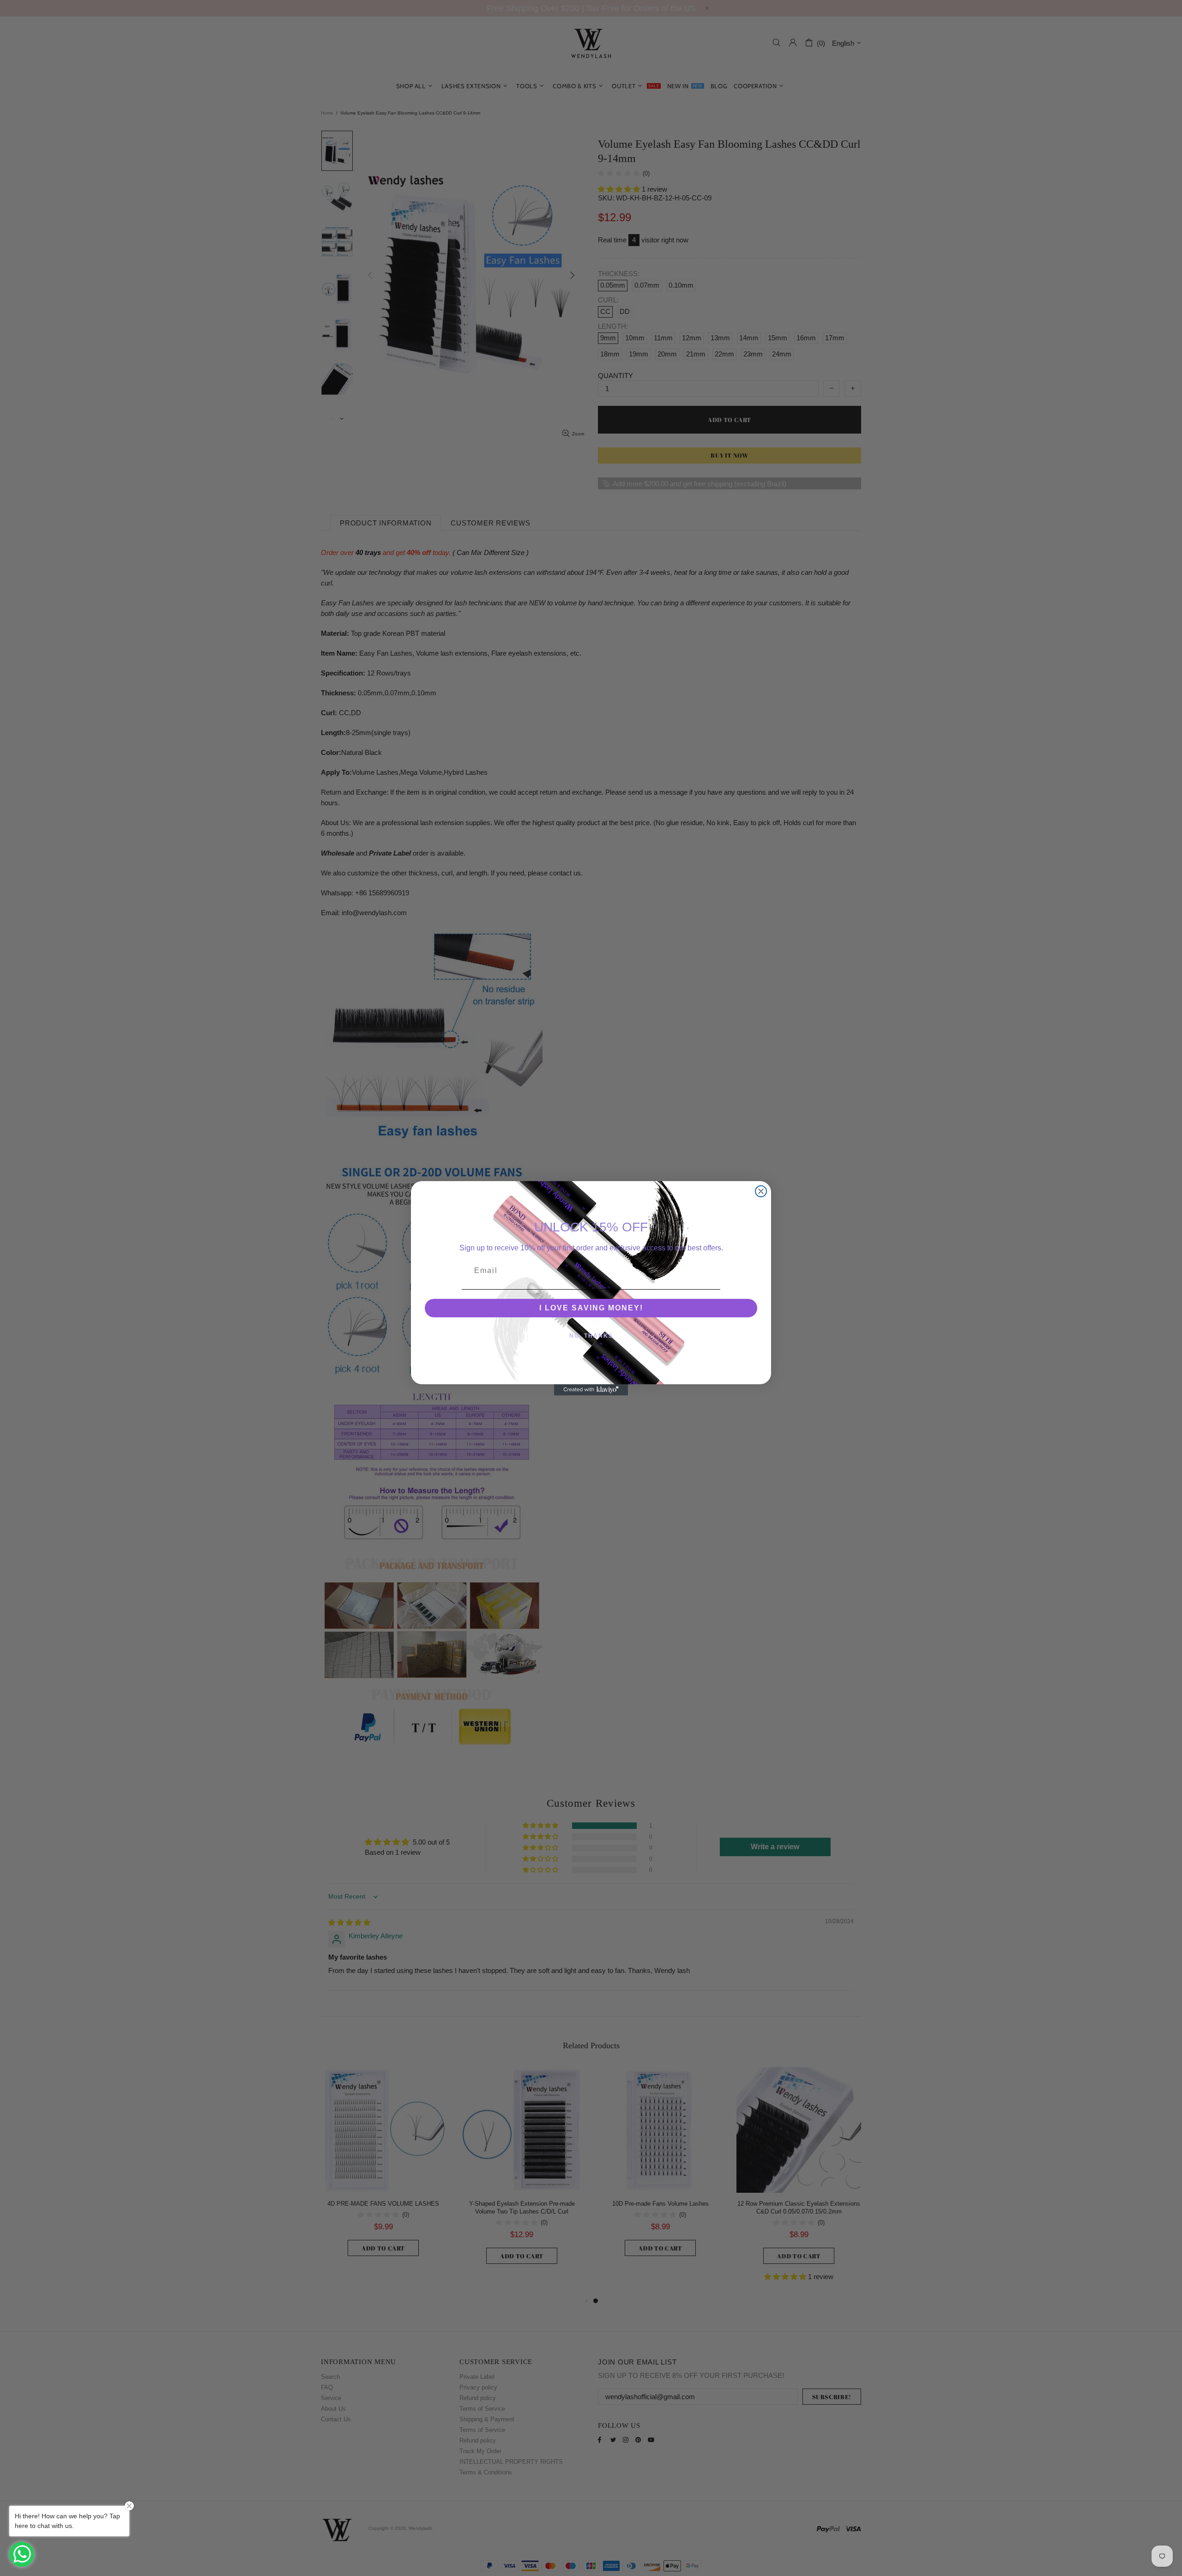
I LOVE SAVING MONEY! (591, 1308)
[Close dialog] (761, 1191)
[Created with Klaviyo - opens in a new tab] (591, 1390)
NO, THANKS (591, 1336)
